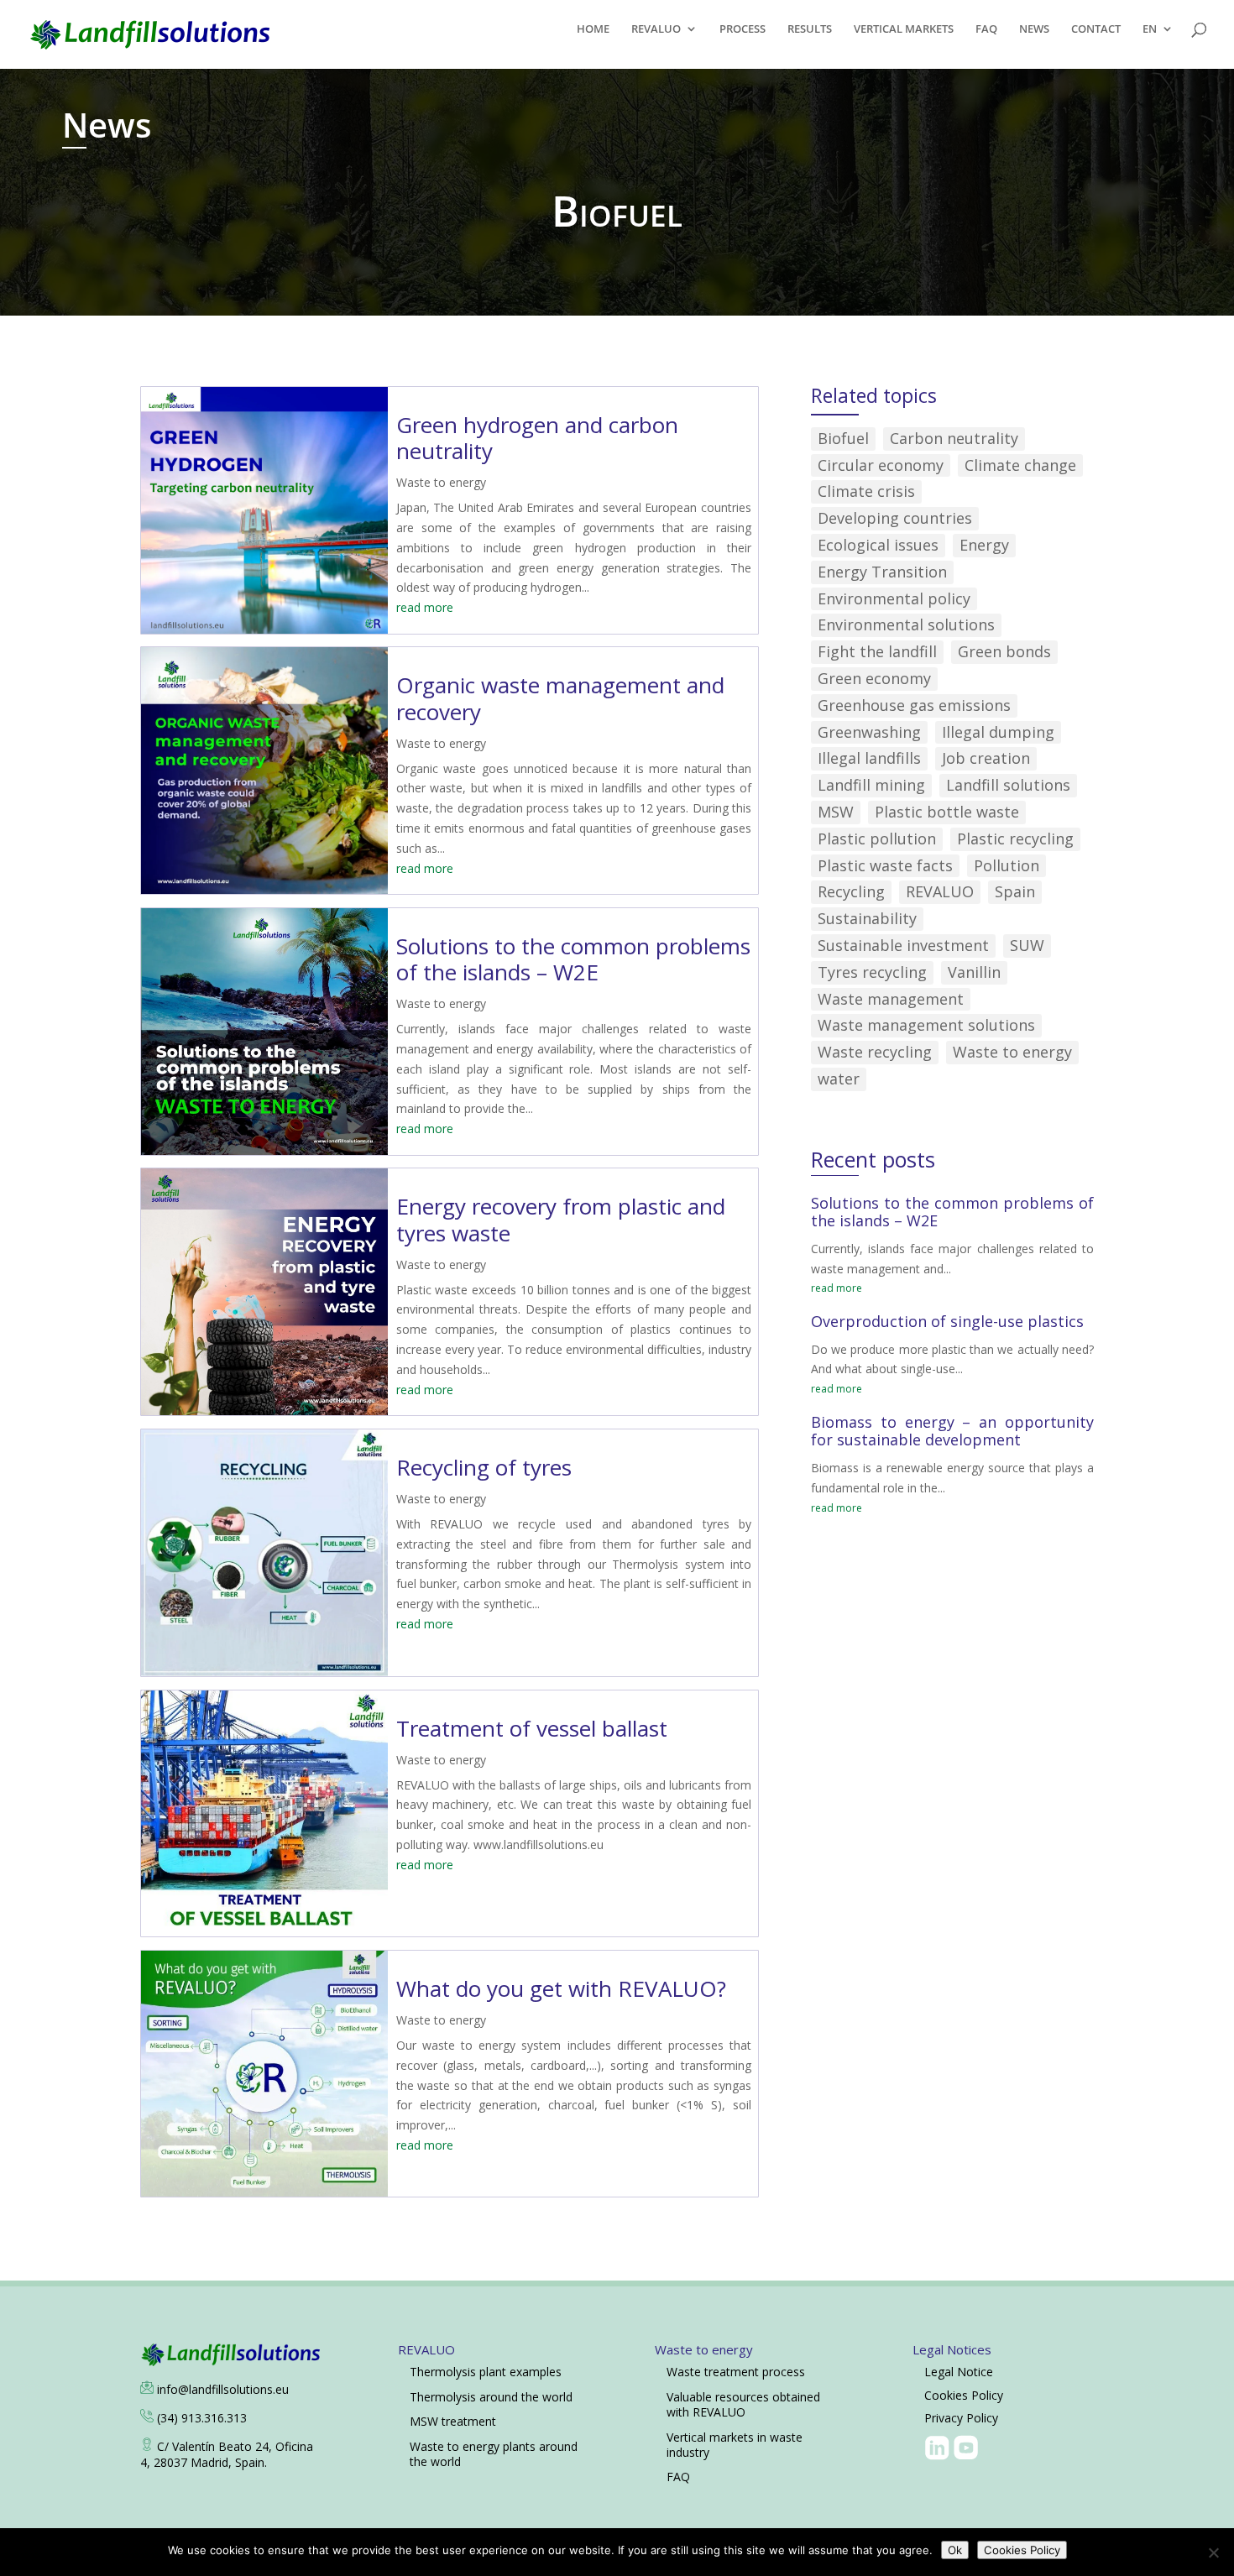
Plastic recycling (1015, 839)
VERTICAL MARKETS (904, 29)
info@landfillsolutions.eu (223, 2389)
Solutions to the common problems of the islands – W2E (573, 959)
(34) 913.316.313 (202, 2418)
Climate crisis (866, 491)
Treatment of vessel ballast (532, 1728)
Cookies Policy (964, 2395)
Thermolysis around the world (491, 2397)
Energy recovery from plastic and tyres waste (561, 1219)
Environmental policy (894, 598)
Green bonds (1004, 651)
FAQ (986, 29)
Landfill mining (871, 785)
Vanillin (974, 972)
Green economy (874, 678)
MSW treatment (453, 2421)
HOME (593, 29)
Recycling (851, 891)
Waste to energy (441, 482)
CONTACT (1096, 29)
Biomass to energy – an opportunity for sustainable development (952, 1431)
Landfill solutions (1008, 785)
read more (425, 607)
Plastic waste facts (885, 865)
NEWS (1034, 29)
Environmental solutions (906, 624)
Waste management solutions (926, 1025)
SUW (1027, 945)
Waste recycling (875, 1052)
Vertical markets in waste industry (735, 2445)
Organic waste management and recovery (560, 698)
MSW (836, 812)
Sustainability (867, 918)
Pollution (1007, 865)
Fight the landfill (877, 651)
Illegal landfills (869, 758)
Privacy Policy (961, 2418)
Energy (984, 545)
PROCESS (742, 29)
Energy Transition (882, 572)
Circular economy (881, 465)
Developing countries (895, 518)
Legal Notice (959, 2372)
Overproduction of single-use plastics (947, 1321)
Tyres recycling (872, 972)
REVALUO (656, 29)
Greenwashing (869, 732)
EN (1150, 29)
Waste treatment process (736, 2372)
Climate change (1020, 465)
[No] (1213, 2552)
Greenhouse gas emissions (914, 705)
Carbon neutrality (954, 438)
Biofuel (843, 438)
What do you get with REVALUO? (561, 1988)
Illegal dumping (998, 732)
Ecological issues (878, 545)
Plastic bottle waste (947, 812)
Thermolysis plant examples (486, 2372)
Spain (1015, 891)
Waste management (891, 999)
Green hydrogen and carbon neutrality (537, 438)
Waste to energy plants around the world (494, 2454)
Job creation (986, 758)
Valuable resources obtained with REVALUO (743, 2404)
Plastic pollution (877, 839)
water (839, 1079)
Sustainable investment (903, 945)
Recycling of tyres (484, 1467)
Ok (955, 2550)
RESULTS (810, 29)
